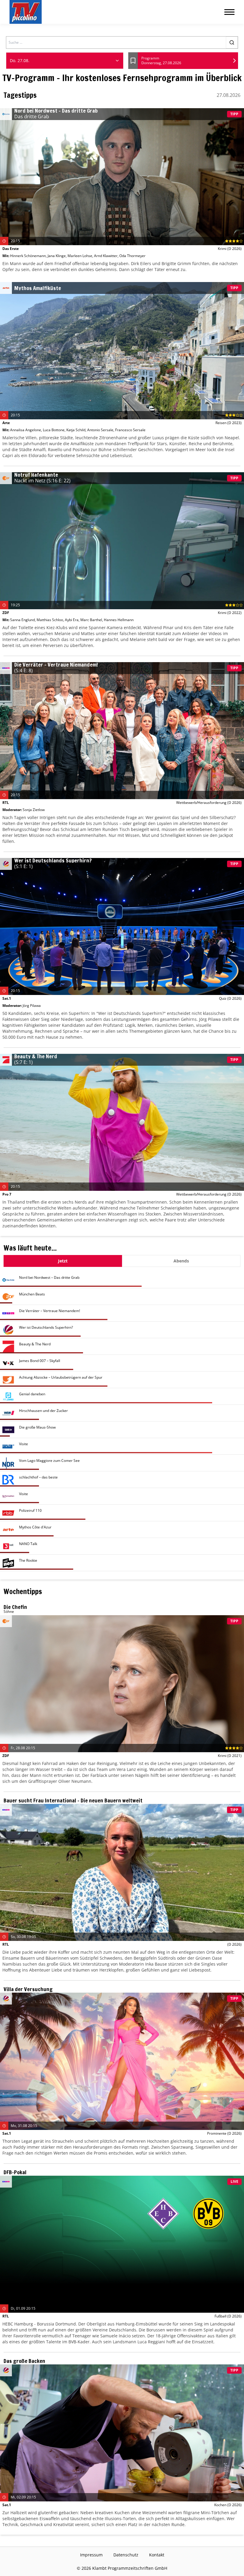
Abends (181, 1261)
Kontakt (157, 2555)
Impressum (91, 2555)
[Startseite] (26, 12)
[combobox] (65, 61)
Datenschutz (126, 2555)
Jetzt (63, 1261)
